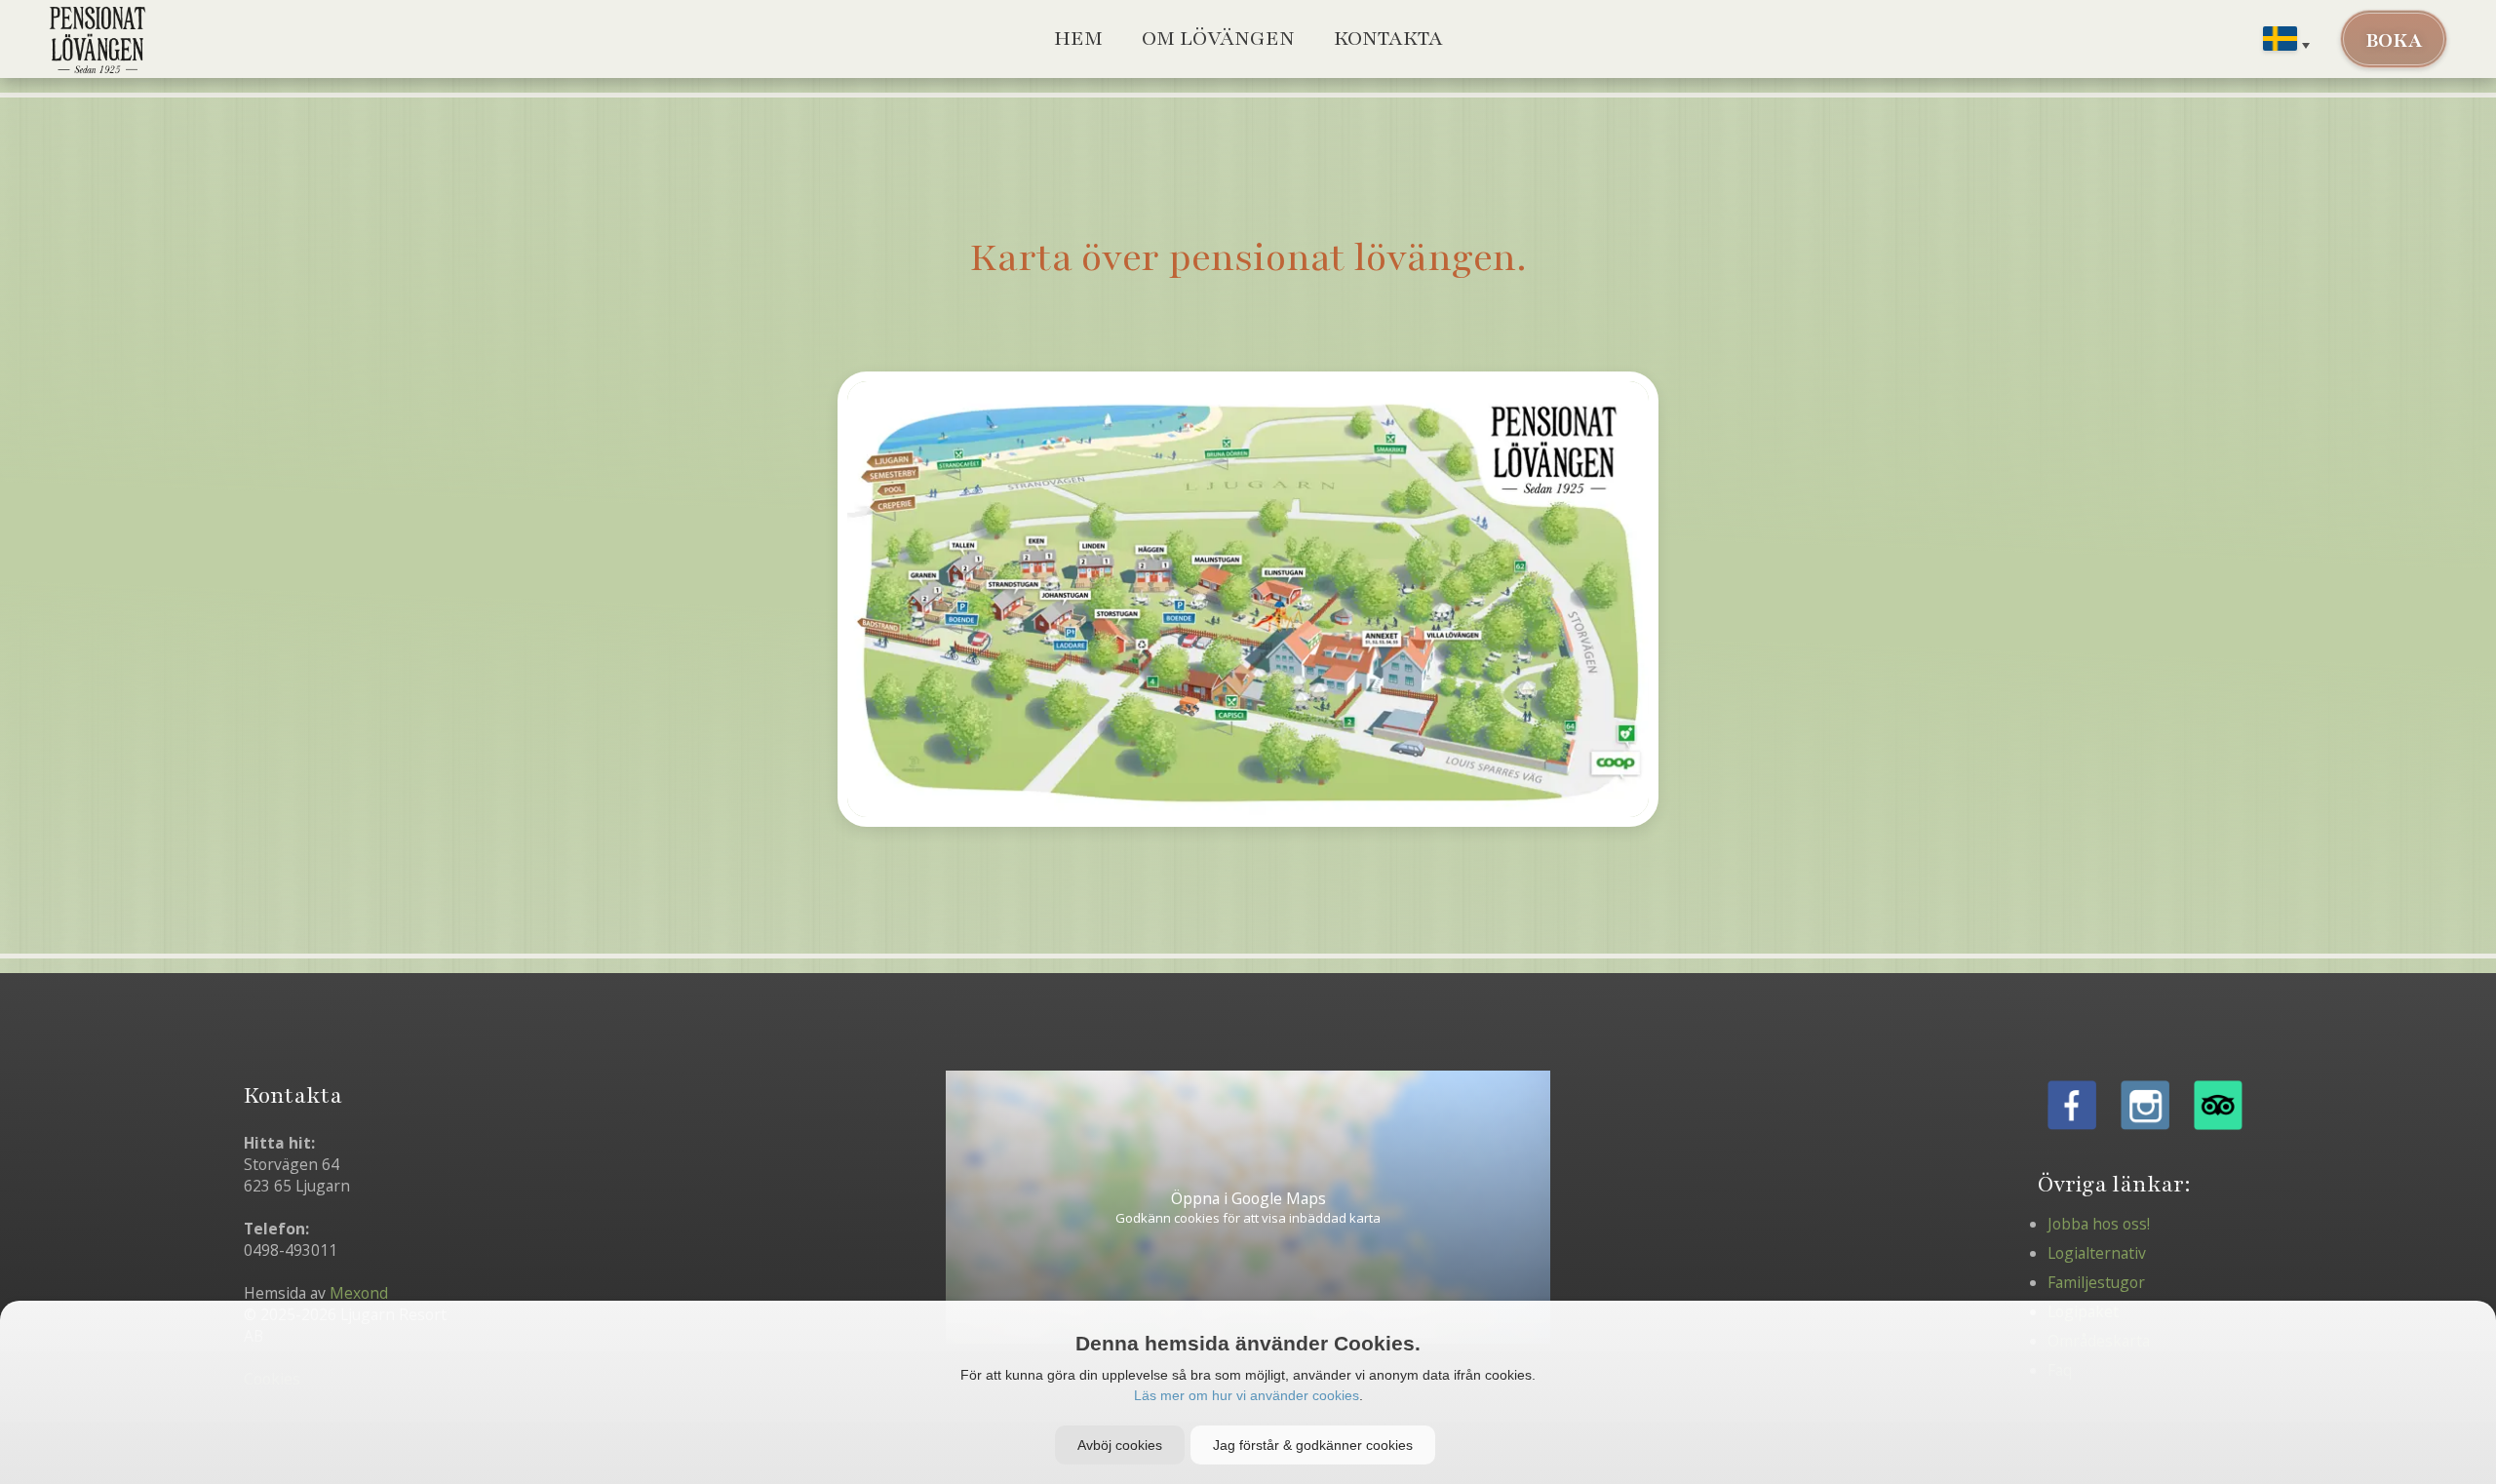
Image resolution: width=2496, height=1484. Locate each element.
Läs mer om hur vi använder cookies (1247, 1395)
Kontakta (1388, 39)
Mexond (359, 1293)
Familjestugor (2096, 1282)
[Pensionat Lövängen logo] (97, 39)
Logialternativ (2097, 1253)
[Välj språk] (2286, 42)
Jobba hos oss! (2099, 1224)
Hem (1078, 39)
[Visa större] (1248, 599)
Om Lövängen (1218, 39)
